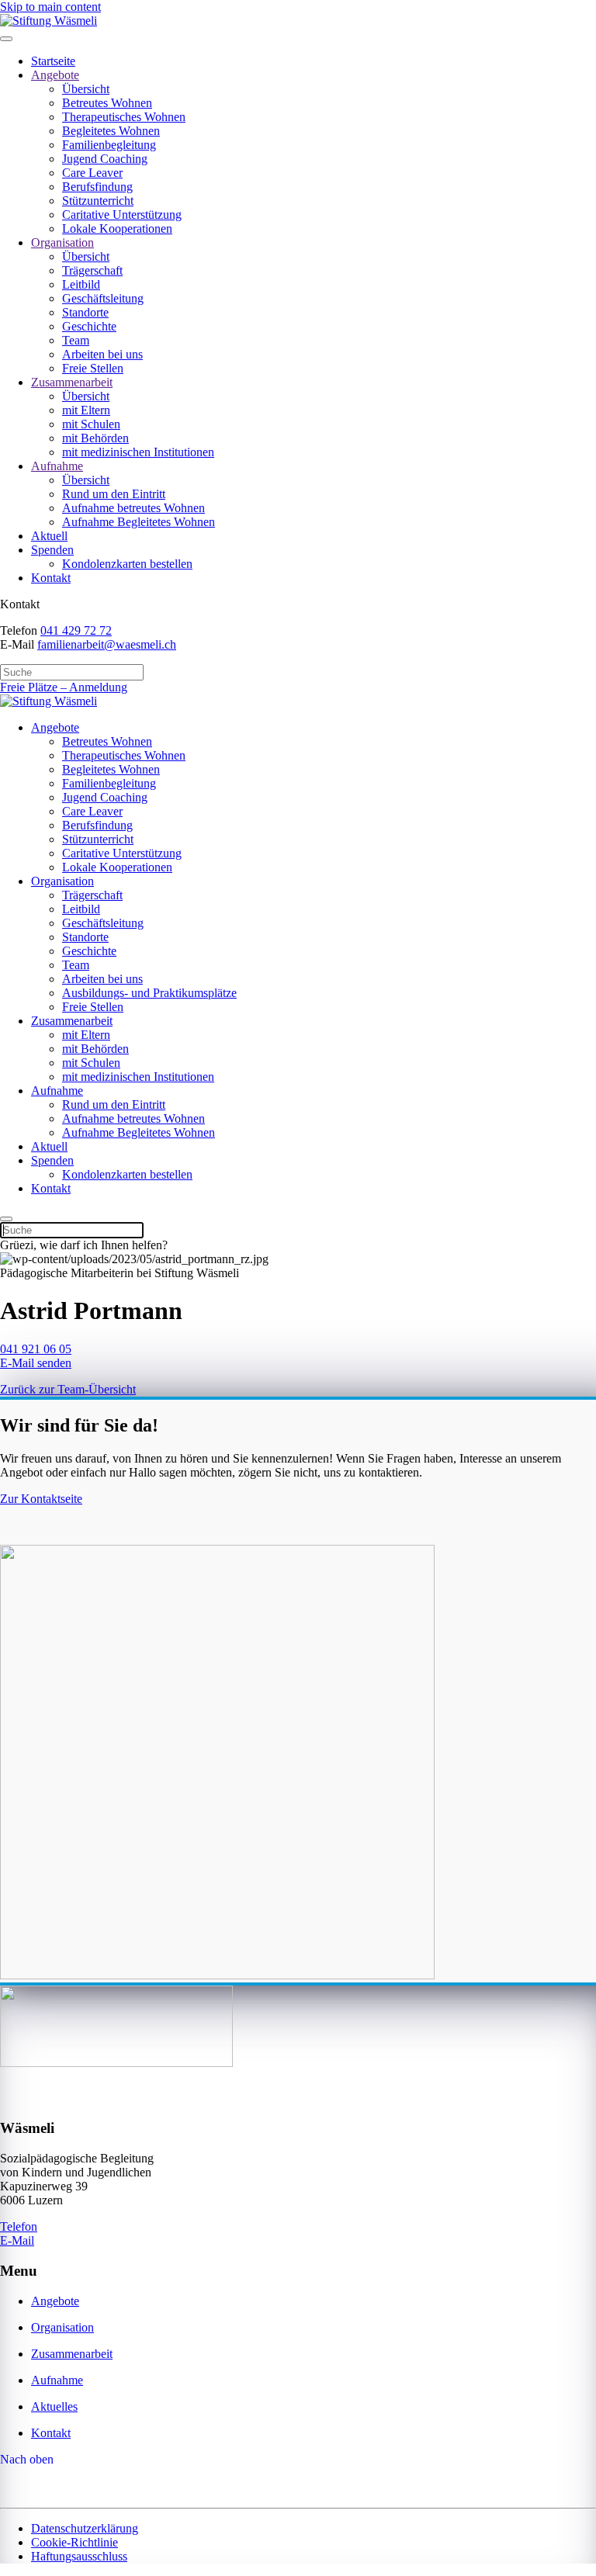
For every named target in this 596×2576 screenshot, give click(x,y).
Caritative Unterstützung (122, 215)
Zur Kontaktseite (41, 1499)
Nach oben (27, 2459)
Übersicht (86, 89)
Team (76, 340)
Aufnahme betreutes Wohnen (133, 508)
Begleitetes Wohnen (111, 131)
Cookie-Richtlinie (74, 2542)
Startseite (53, 61)
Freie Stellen (93, 368)
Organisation (62, 242)
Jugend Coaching (105, 159)
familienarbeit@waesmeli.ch (107, 644)
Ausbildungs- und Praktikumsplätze (149, 993)
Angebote (55, 75)
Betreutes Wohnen (107, 103)
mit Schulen (91, 424)
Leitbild (81, 284)
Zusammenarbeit (72, 382)
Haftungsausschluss (79, 2556)
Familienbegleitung (109, 145)
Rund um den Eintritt (114, 494)
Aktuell (49, 536)
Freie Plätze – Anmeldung (64, 687)
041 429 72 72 (76, 630)
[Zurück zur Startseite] (49, 21)
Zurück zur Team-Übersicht (68, 1389)
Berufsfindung (97, 187)
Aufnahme (57, 466)
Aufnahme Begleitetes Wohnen (139, 522)
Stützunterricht (98, 201)
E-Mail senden (36, 1363)
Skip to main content (50, 7)
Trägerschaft (92, 270)
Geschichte (89, 326)
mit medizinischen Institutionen (138, 452)
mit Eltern (86, 410)
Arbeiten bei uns (102, 354)
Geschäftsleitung (103, 298)
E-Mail (17, 2240)
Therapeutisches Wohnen (124, 117)
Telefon (19, 2226)
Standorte (85, 312)
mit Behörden (95, 438)
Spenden (52, 550)
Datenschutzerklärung (85, 2528)
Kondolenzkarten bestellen (127, 564)
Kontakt (51, 578)
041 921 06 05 (36, 1349)
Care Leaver (92, 173)
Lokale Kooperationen (117, 229)
